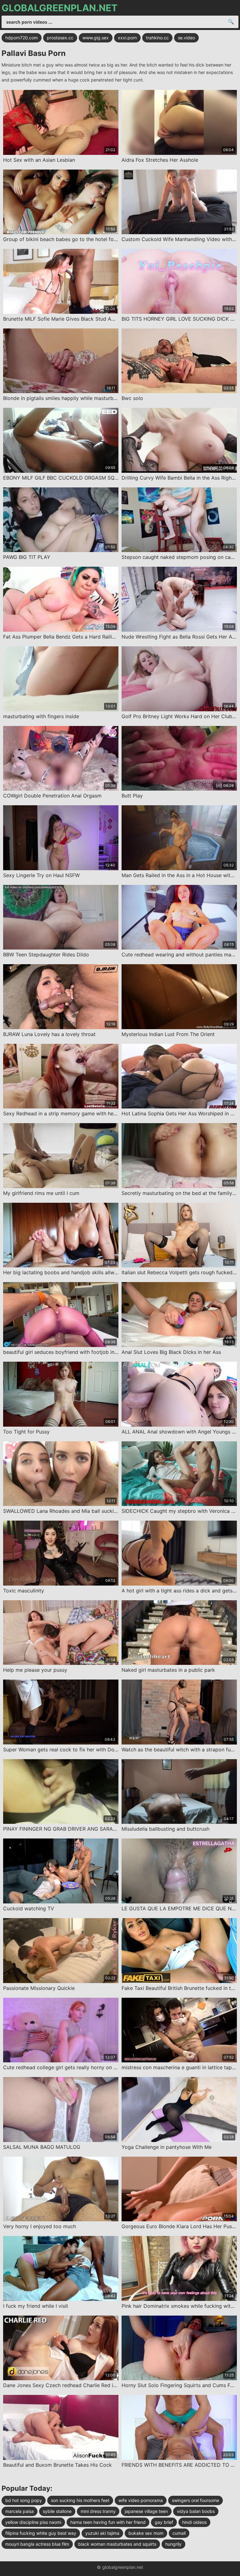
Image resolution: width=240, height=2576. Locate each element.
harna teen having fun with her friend (108, 2522)
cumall (179, 2533)
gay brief (164, 2522)
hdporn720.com (22, 38)
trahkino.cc (157, 38)
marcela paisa (20, 2511)
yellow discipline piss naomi (33, 2522)
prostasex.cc (60, 38)
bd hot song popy (24, 2500)
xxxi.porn (127, 38)
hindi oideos (194, 2522)
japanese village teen (146, 2511)
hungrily (173, 2544)
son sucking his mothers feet (80, 2500)
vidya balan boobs (196, 2511)
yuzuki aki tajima (102, 2533)
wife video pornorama (141, 2500)
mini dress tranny (98, 2511)
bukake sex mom (146, 2533)
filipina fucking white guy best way (41, 2533)
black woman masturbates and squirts (117, 2544)
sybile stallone (57, 2511)
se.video (186, 38)
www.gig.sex (96, 38)
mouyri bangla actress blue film (37, 2544)
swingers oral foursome (195, 2500)
